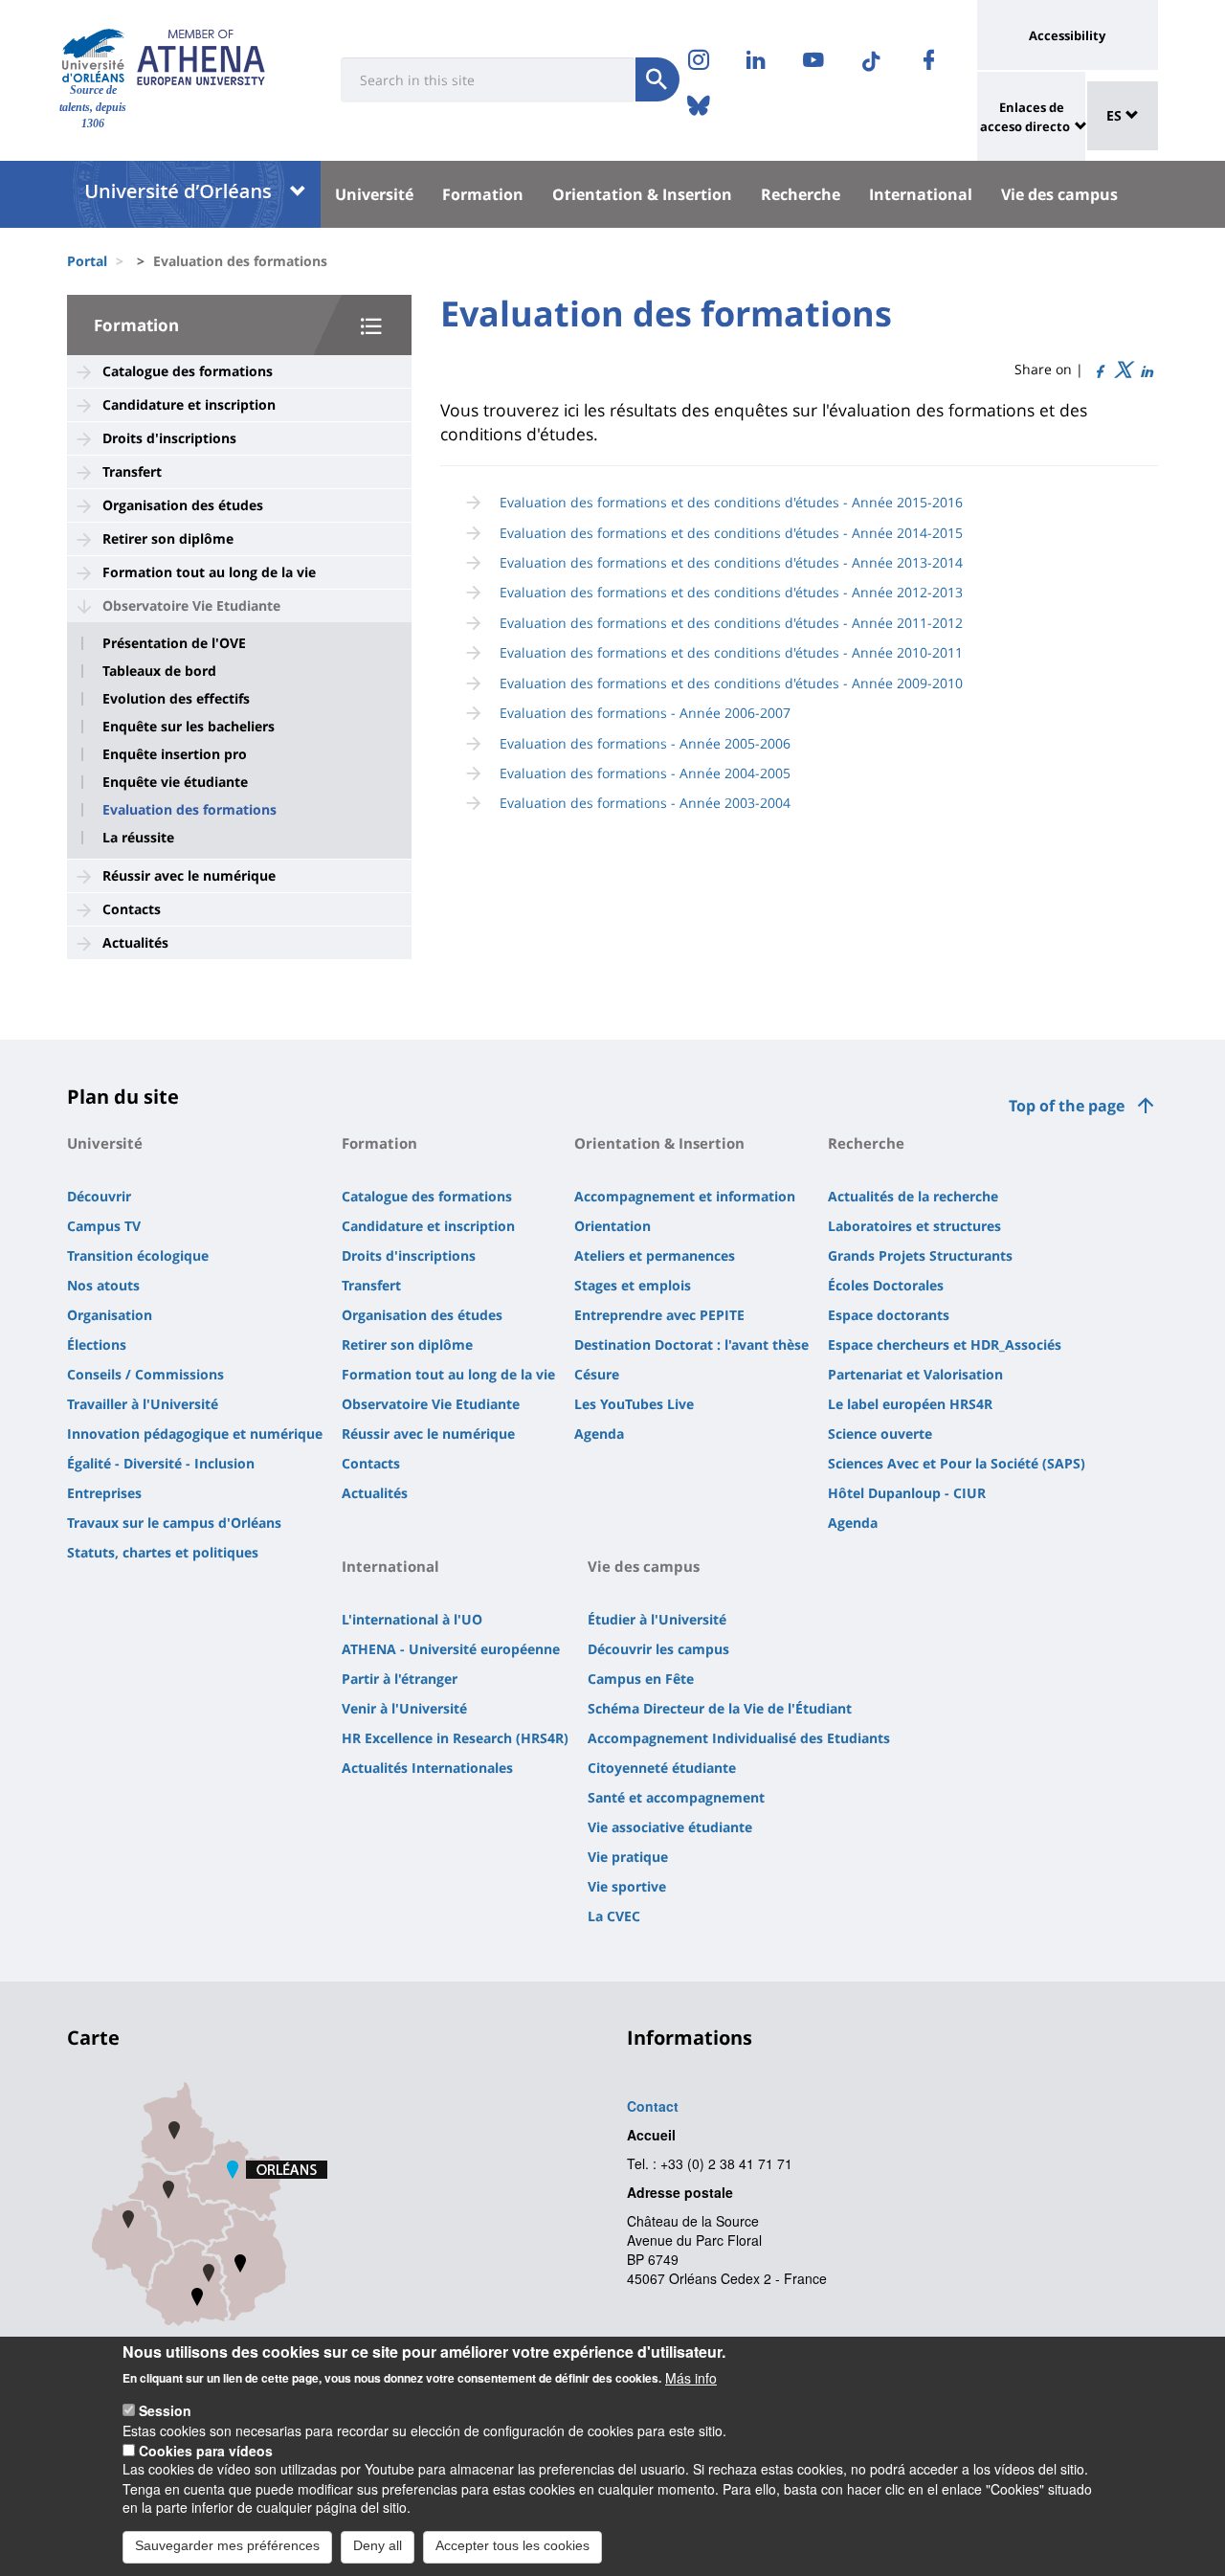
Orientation (612, 1226)
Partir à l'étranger (400, 1679)
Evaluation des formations (189, 810)
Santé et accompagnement (676, 1797)
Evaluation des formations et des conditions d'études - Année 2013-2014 (731, 562)
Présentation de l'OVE (174, 643)
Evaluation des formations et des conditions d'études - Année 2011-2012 (731, 623)
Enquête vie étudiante (175, 782)
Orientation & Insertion (642, 194)
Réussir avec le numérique (189, 875)
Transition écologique (138, 1255)
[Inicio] (93, 56)
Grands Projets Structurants (920, 1255)
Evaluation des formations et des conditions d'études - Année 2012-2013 (731, 592)
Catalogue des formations (188, 371)
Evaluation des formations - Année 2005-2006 (645, 743)
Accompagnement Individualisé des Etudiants (739, 1738)
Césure (597, 1374)
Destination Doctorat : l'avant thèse (691, 1344)
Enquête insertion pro (175, 754)
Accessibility (1067, 35)
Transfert (132, 471)
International (921, 194)
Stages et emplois (633, 1285)
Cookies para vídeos (206, 2450)
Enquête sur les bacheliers (189, 727)
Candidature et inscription (189, 404)
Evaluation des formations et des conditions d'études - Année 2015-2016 (731, 502)
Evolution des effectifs (176, 699)
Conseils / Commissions (145, 1374)
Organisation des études (183, 505)
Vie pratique (628, 1857)
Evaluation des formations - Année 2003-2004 (645, 803)
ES (1116, 115)
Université (374, 194)
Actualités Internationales (427, 1768)
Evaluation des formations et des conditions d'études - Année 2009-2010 (731, 683)
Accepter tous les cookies (512, 2545)
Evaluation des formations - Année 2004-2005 (645, 773)
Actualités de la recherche (913, 1196)
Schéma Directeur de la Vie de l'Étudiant (720, 1708)
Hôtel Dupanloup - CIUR (907, 1493)
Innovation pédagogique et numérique (195, 1434)
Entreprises (104, 1493)
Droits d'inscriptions (169, 438)
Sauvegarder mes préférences (227, 2545)
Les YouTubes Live (634, 1404)
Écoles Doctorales (886, 1285)
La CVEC (614, 1916)
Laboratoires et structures (914, 1226)
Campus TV (104, 1226)
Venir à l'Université (404, 1708)
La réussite (138, 838)
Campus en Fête (641, 1679)
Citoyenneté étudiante (662, 1768)
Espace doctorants (889, 1315)
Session (165, 2410)
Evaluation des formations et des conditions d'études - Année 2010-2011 (731, 652)
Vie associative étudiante (670, 1827)
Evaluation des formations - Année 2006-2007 (645, 713)
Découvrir (99, 1196)
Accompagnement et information (685, 1196)
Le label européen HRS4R (910, 1404)
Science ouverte (880, 1434)
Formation (483, 194)
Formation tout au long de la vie (209, 572)
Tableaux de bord (159, 671)
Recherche (801, 194)
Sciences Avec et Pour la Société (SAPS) (957, 1463)
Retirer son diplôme (168, 538)
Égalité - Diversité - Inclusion (161, 1463)
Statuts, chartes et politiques (163, 1552)
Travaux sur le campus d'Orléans (174, 1523)
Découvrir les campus (658, 1649)
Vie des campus (1059, 194)
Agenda (599, 1434)
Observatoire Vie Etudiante (191, 605)
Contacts (132, 909)
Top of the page (1067, 1106)
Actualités (135, 942)
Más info (691, 2377)
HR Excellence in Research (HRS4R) (455, 1738)
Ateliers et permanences (655, 1255)
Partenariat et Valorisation (915, 1374)
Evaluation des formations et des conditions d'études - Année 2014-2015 (731, 533)
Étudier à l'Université (657, 1619)
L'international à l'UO (412, 1619)
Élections (97, 1344)
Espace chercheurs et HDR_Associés (945, 1344)
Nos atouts (103, 1285)
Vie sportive (627, 1886)
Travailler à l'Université (143, 1404)
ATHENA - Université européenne (451, 1649)
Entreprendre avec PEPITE (659, 1315)
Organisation (110, 1315)
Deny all (378, 2545)
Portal (87, 261)
